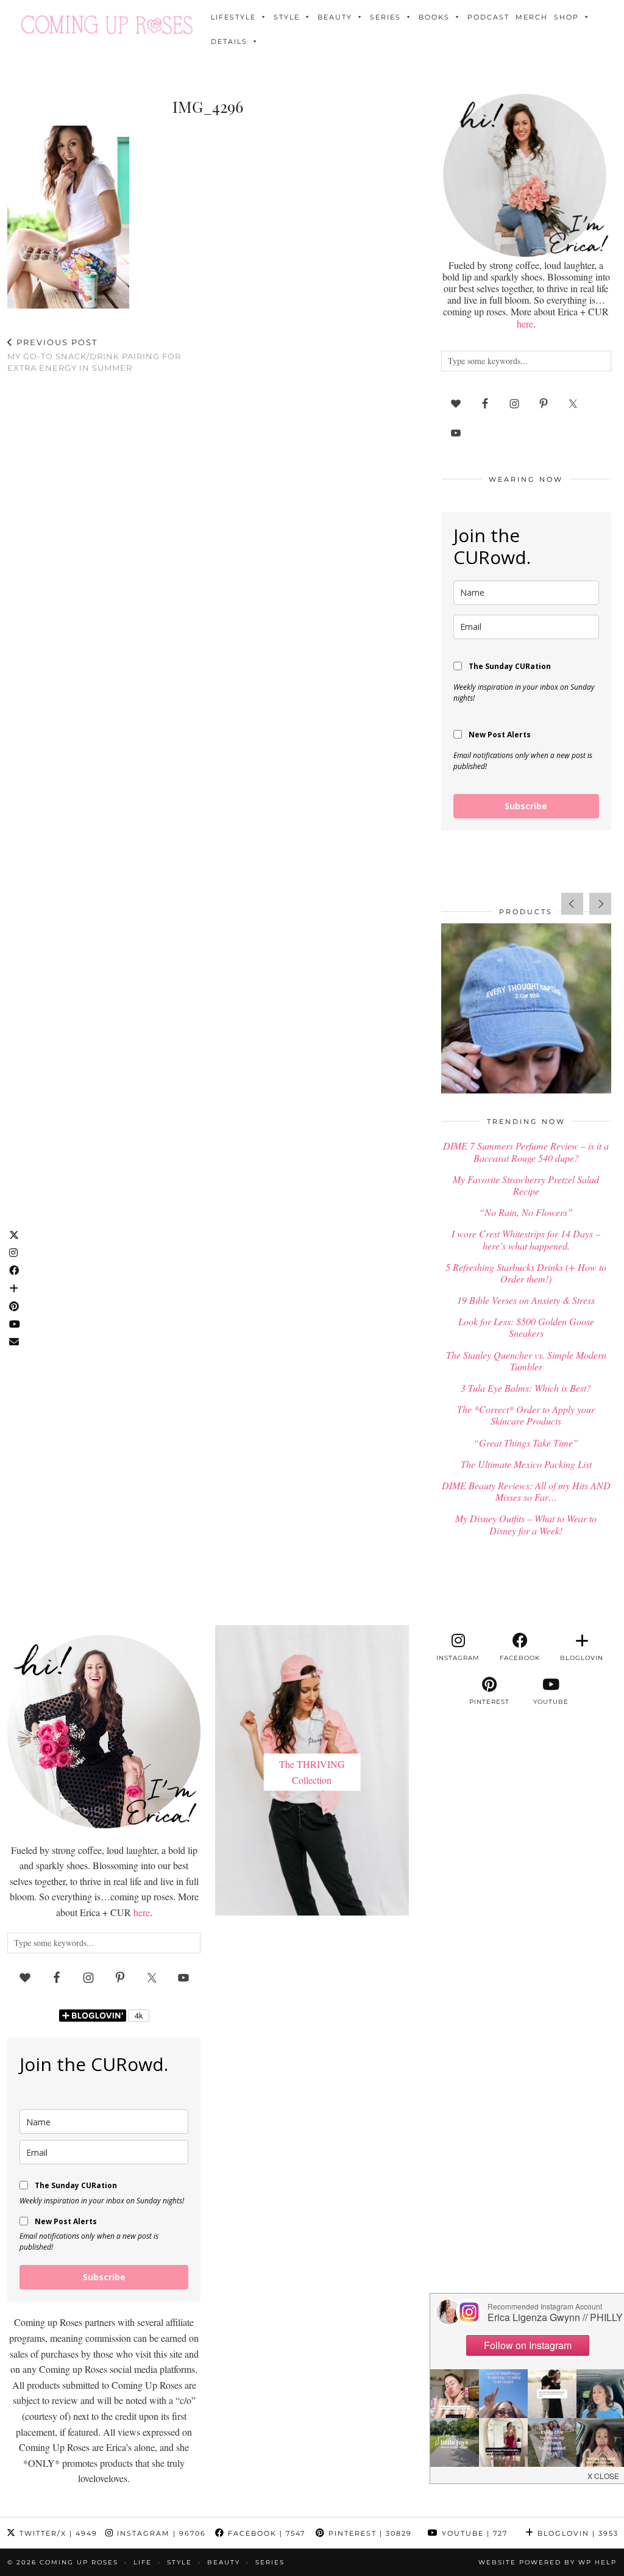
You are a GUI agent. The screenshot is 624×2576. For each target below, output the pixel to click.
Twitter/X (57, 2533)
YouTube (473, 2533)
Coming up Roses (79, 2562)
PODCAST (488, 17)
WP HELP (597, 2562)
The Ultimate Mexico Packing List (526, 1464)
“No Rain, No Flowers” (526, 1212)
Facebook (265, 2533)
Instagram (160, 2533)
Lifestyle (233, 17)
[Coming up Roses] (107, 25)
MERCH (532, 17)
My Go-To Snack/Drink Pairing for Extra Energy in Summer (94, 355)
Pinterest (369, 2533)
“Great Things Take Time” (526, 1443)
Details (229, 41)
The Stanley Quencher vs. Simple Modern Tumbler (526, 1361)
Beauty (335, 17)
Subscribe (526, 806)
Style (287, 17)
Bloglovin (576, 2533)
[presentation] (572, 904)
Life (143, 2562)
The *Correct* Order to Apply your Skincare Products (526, 1415)
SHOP (566, 17)
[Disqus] (208, 542)
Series (385, 17)
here (525, 324)
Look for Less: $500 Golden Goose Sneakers (526, 1327)
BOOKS (434, 17)
